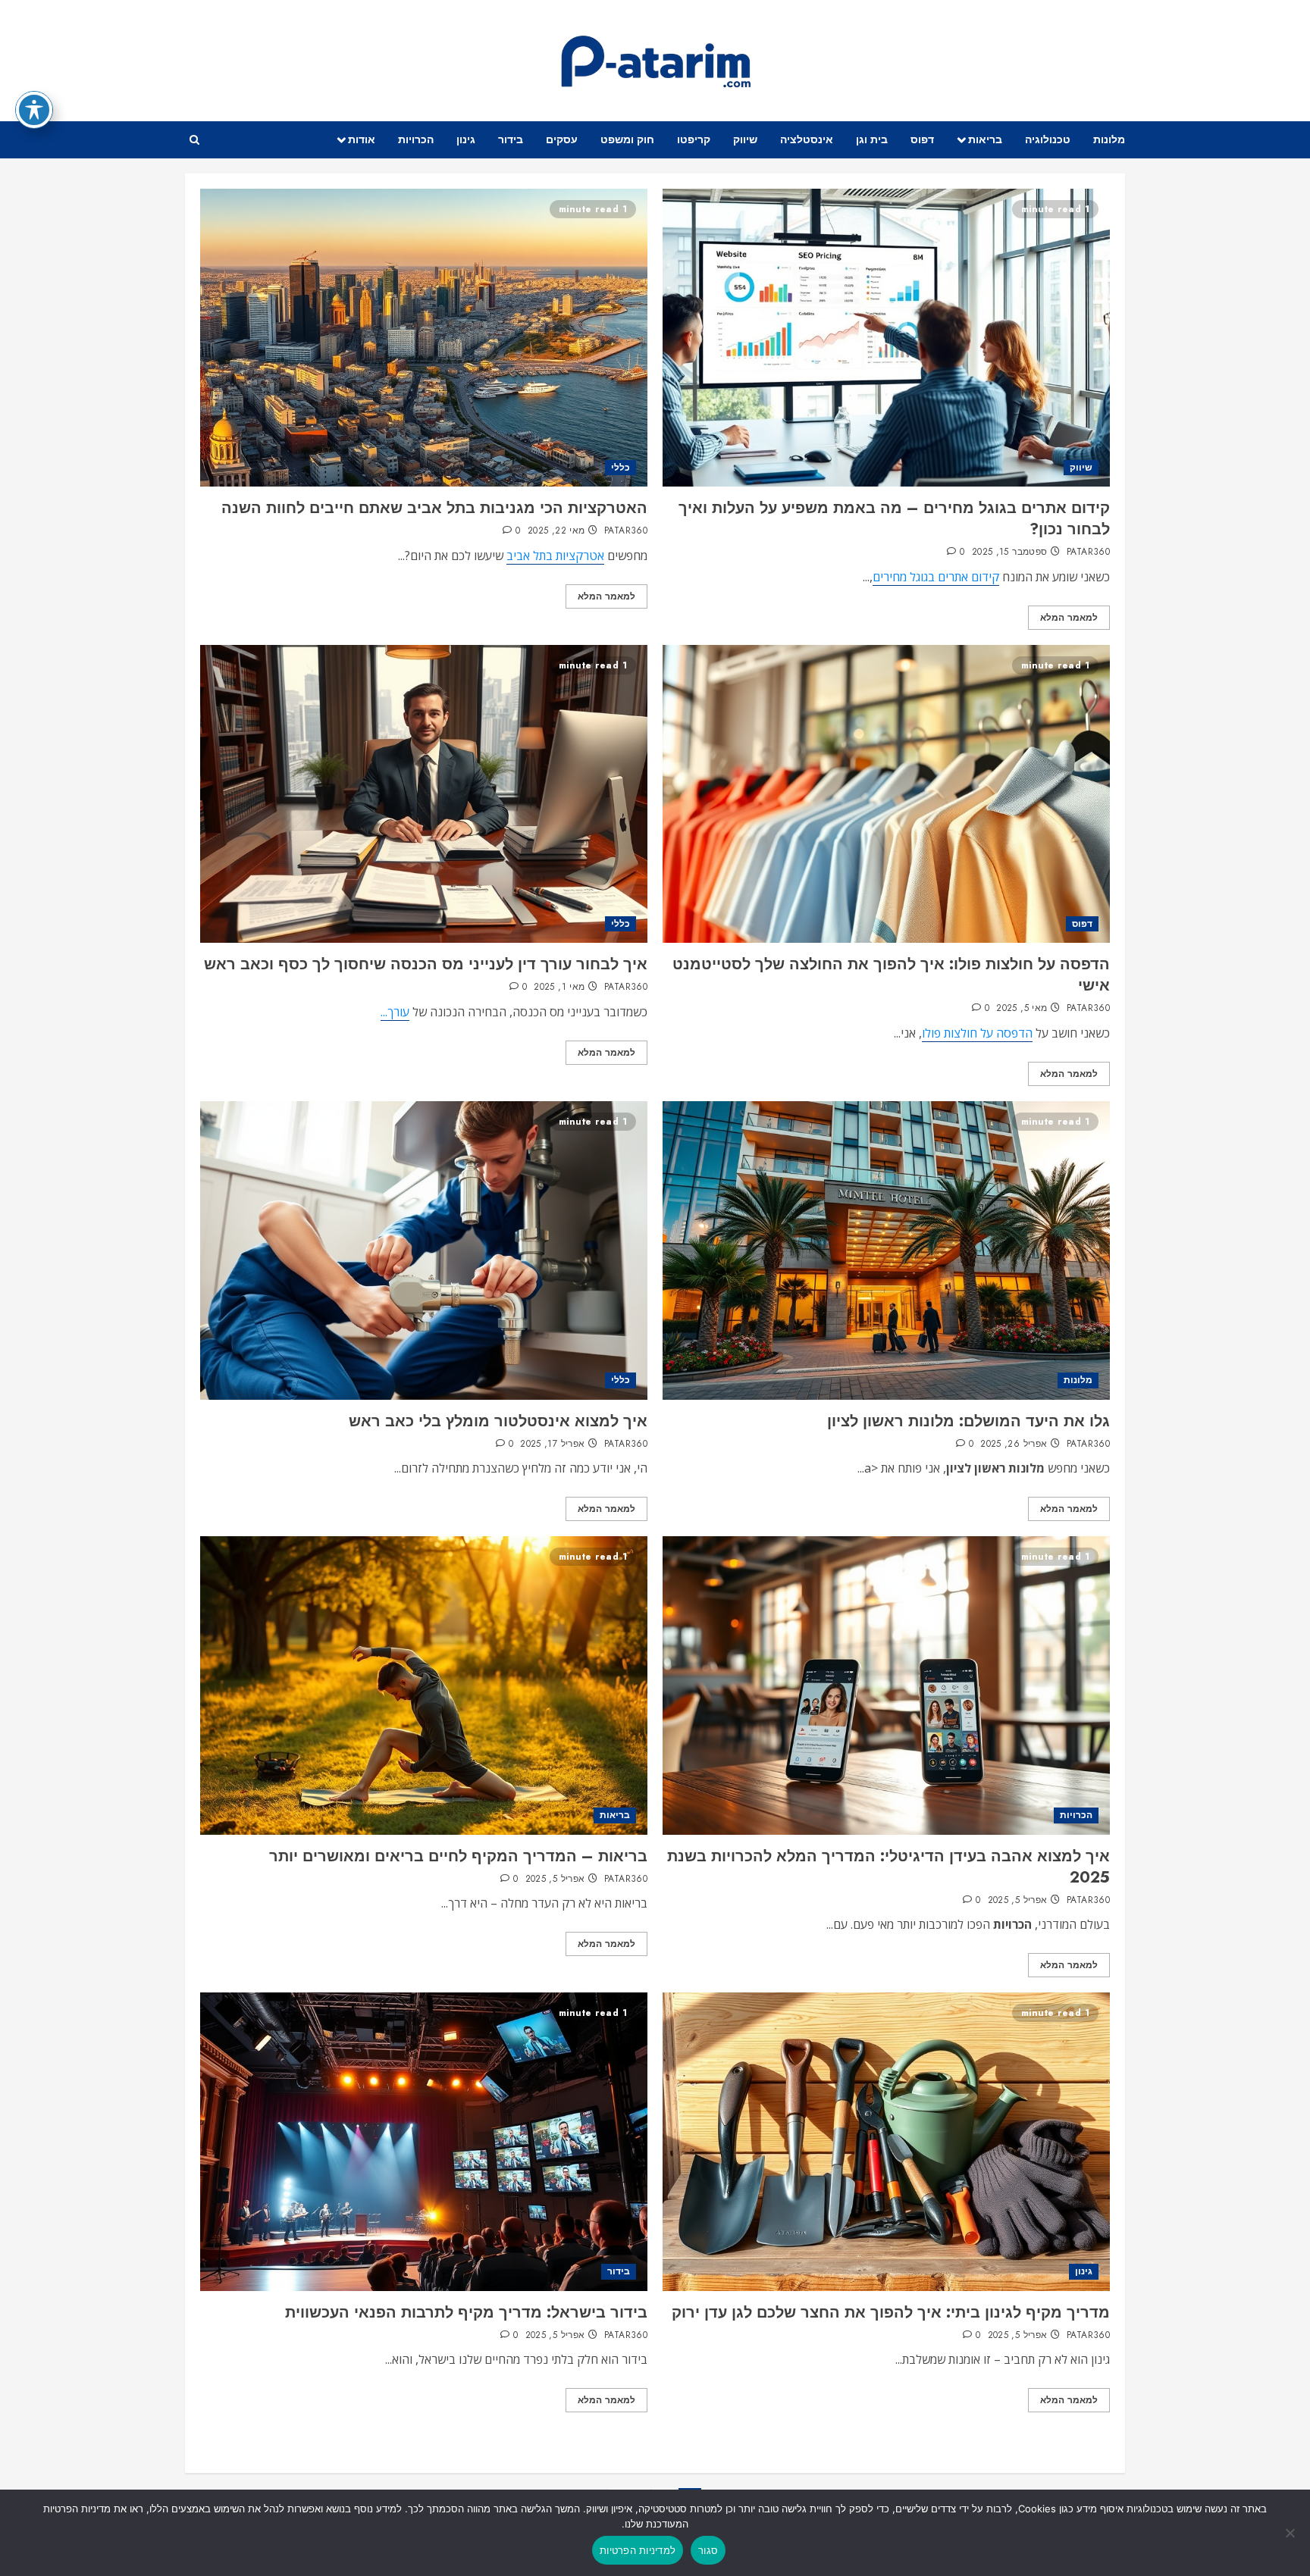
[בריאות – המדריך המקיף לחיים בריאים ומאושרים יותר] (424, 1685)
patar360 (1088, 552)
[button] (194, 140)
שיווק (745, 139)
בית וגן (872, 139)
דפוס (922, 139)
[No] (1291, 2533)
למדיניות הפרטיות (638, 2550)
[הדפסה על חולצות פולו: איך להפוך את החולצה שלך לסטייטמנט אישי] (886, 794)
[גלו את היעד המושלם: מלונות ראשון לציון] (886, 1250)
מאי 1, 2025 (559, 988)
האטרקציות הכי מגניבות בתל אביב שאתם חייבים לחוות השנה (434, 508)
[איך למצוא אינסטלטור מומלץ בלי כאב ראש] (424, 1250)
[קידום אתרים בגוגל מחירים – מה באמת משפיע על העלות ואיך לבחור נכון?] (886, 338)
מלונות (1109, 139)
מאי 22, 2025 (556, 531)
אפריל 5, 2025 (1018, 1901)
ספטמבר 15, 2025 (1009, 552)
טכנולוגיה (1048, 139)
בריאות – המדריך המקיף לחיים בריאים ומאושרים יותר (458, 1856)
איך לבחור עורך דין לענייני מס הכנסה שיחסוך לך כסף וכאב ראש (426, 964)
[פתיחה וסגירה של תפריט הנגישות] (34, 110)
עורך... (395, 1012)
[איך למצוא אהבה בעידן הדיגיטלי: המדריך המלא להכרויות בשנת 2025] (886, 1685)
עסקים (562, 139)
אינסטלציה (807, 139)
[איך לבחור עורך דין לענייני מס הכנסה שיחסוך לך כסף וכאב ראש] (424, 794)
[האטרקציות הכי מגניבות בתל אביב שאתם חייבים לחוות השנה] (424, 338)
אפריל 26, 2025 (1014, 1445)
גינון (466, 139)
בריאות (985, 139)
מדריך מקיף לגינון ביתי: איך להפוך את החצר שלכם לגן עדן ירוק (891, 2313)
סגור (708, 2550)
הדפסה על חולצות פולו (977, 1033)
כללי (621, 468)
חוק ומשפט (627, 139)
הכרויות (416, 139)
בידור (511, 139)
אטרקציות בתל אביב (555, 556)
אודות (362, 139)
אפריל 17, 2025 (552, 1445)
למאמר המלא (1069, 618)
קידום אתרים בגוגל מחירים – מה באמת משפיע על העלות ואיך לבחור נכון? (894, 519)
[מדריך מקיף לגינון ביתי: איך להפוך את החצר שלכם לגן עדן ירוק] (886, 2141)
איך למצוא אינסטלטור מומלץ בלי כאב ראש (498, 1421)
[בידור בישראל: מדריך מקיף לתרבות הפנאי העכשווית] (424, 2141)
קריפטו (694, 139)
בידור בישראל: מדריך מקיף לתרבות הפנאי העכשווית (466, 2313)
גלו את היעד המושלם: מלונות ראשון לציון (968, 1421)
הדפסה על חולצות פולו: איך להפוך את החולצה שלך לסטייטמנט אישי (891, 975)
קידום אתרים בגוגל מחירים (936, 577)
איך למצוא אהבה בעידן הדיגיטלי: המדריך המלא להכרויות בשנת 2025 (888, 1867)
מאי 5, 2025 (1022, 1009)
